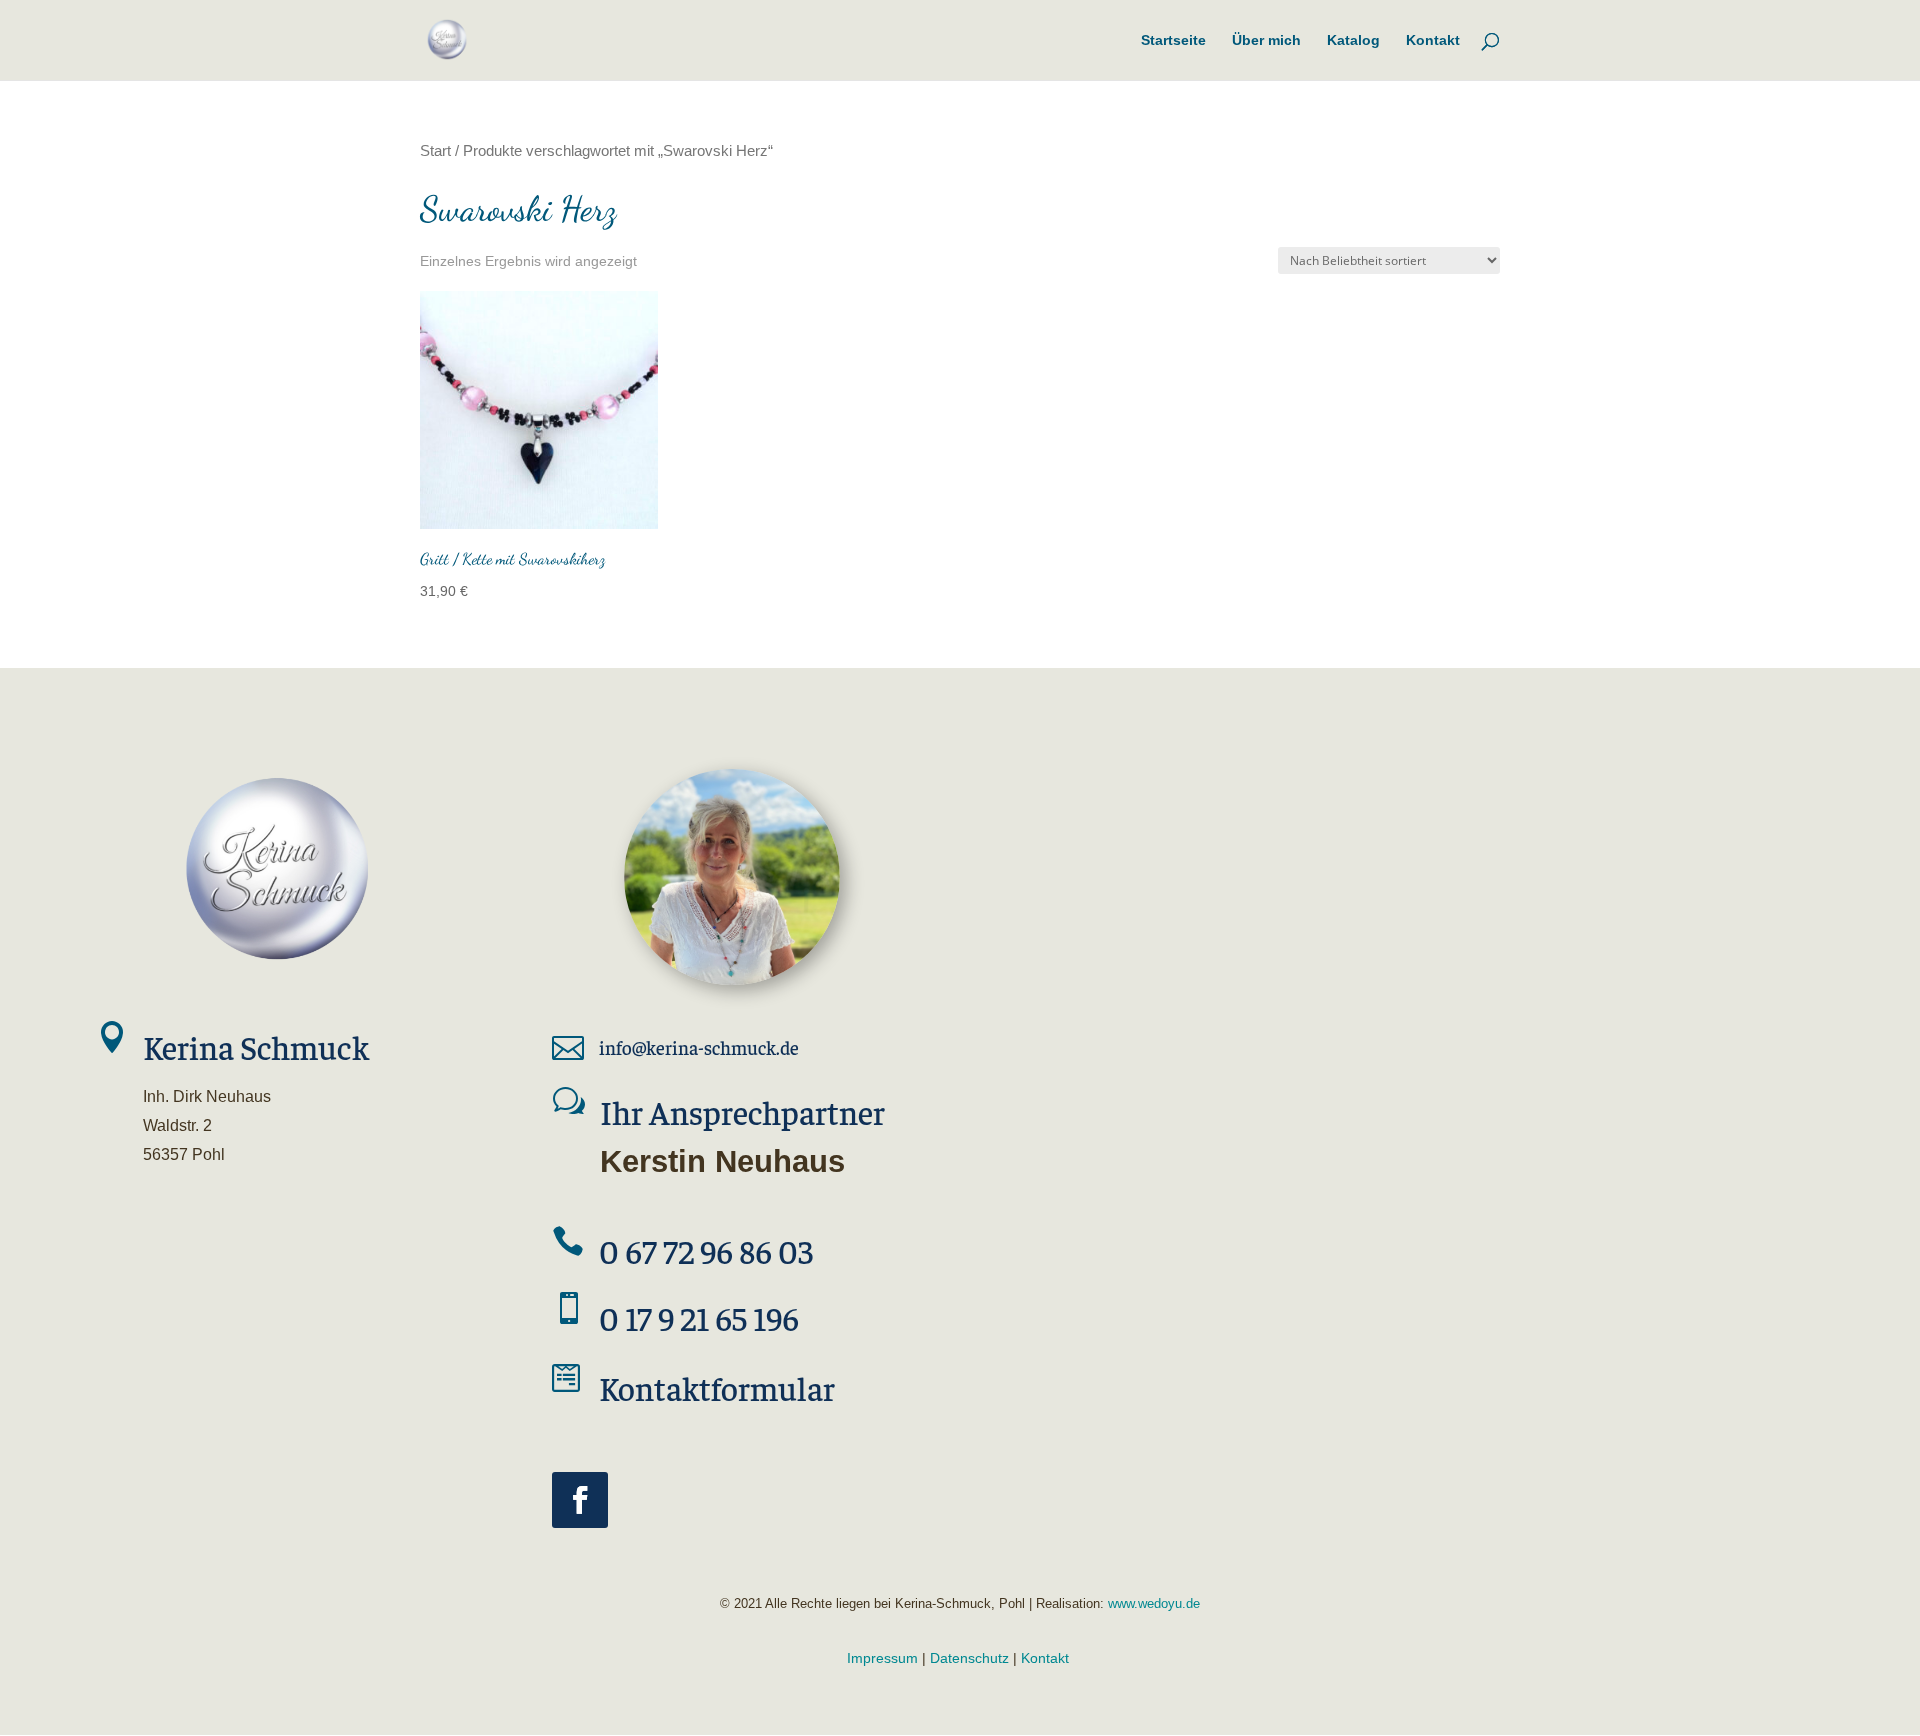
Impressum (882, 1658)
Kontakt (1045, 1658)
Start (435, 151)
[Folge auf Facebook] (580, 1500)
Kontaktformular (717, 1387)
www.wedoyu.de (1152, 1603)
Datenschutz (969, 1658)
